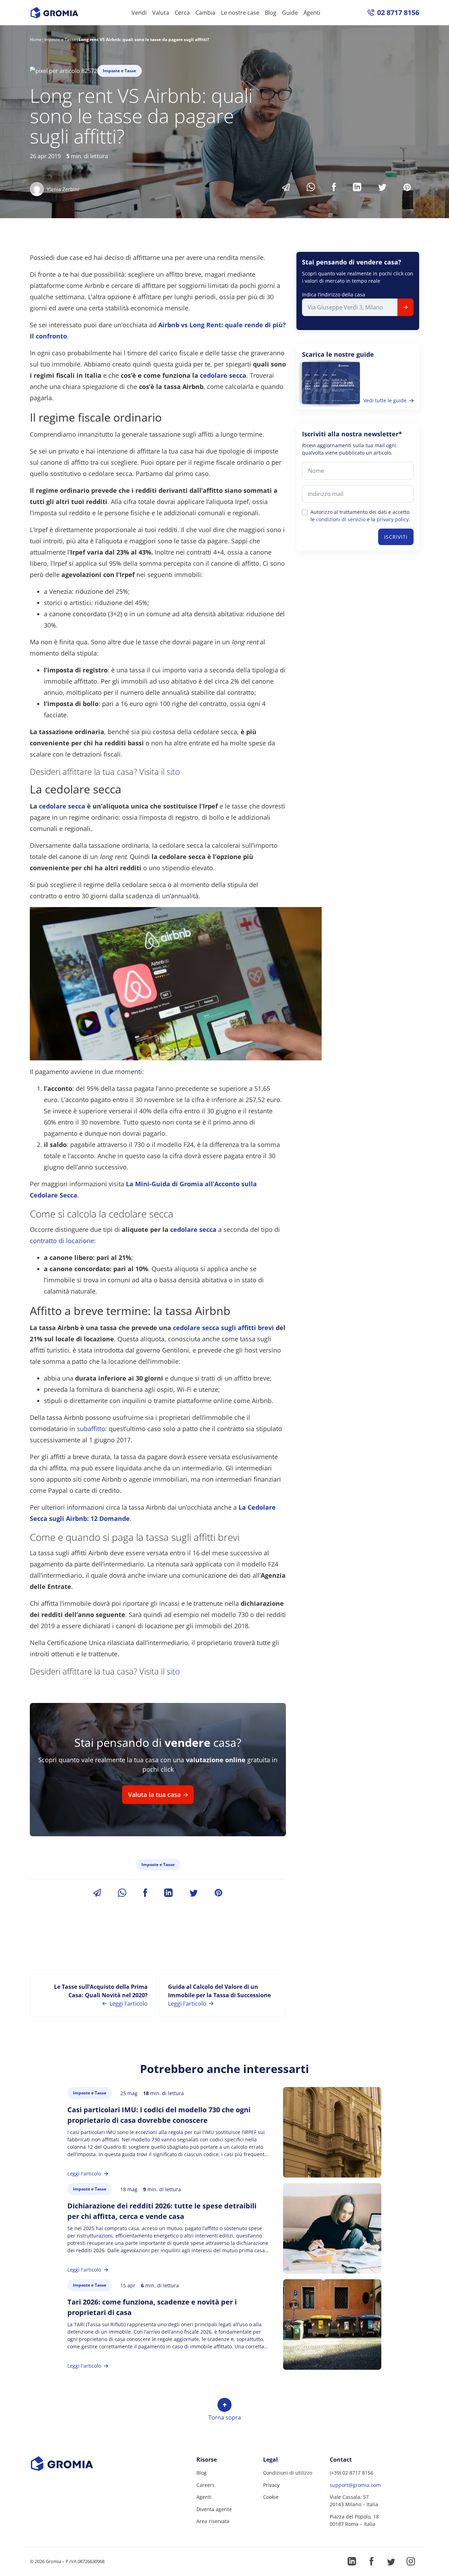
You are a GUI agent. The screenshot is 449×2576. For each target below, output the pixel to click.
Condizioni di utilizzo (288, 2473)
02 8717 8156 (398, 12)
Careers (206, 2485)
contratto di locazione (62, 1241)
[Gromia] (75, 2464)
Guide (290, 13)
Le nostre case (240, 13)
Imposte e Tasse (60, 39)
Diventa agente (214, 2509)
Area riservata (213, 2521)
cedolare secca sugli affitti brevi (223, 1328)
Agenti (312, 13)
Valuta (161, 13)
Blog (271, 13)
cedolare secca (223, 375)
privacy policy (393, 519)
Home (36, 39)
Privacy (271, 2485)
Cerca (182, 13)
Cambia (205, 13)
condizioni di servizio (341, 519)
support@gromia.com (355, 2485)
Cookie (271, 2497)
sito (173, 772)
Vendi (139, 13)
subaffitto (91, 1429)
